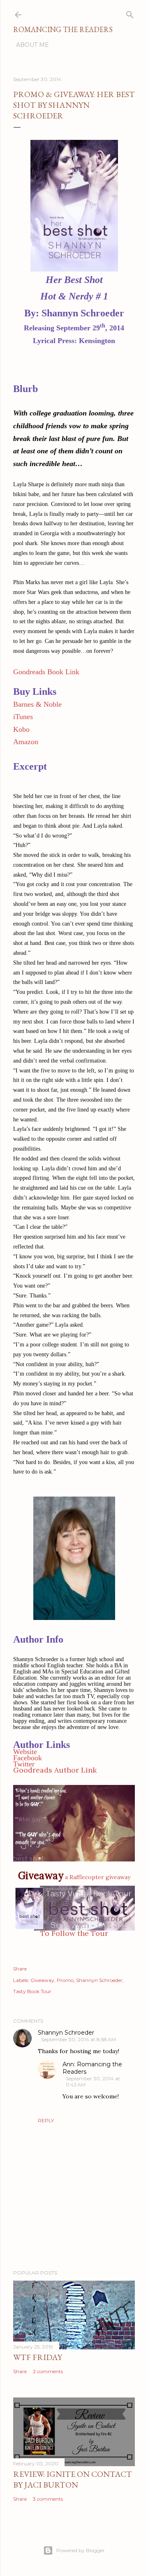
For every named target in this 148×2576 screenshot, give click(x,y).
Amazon (26, 742)
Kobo (21, 729)
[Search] (130, 13)
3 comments (48, 2499)
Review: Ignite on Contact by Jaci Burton (73, 2479)
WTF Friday (38, 2357)
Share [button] (20, 1969)
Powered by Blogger (81, 2550)
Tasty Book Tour (32, 1991)
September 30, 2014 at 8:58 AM (79, 2039)
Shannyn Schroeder (99, 1980)
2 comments (48, 2371)
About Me (32, 45)
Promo (65, 1980)
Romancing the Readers (63, 29)
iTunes (23, 717)
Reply (46, 2120)
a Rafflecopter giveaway (98, 1877)
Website (25, 1752)
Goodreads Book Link (46, 672)
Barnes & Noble (37, 704)
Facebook (28, 1758)
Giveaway (42, 1980)
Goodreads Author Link (55, 1770)
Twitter (24, 1764)
